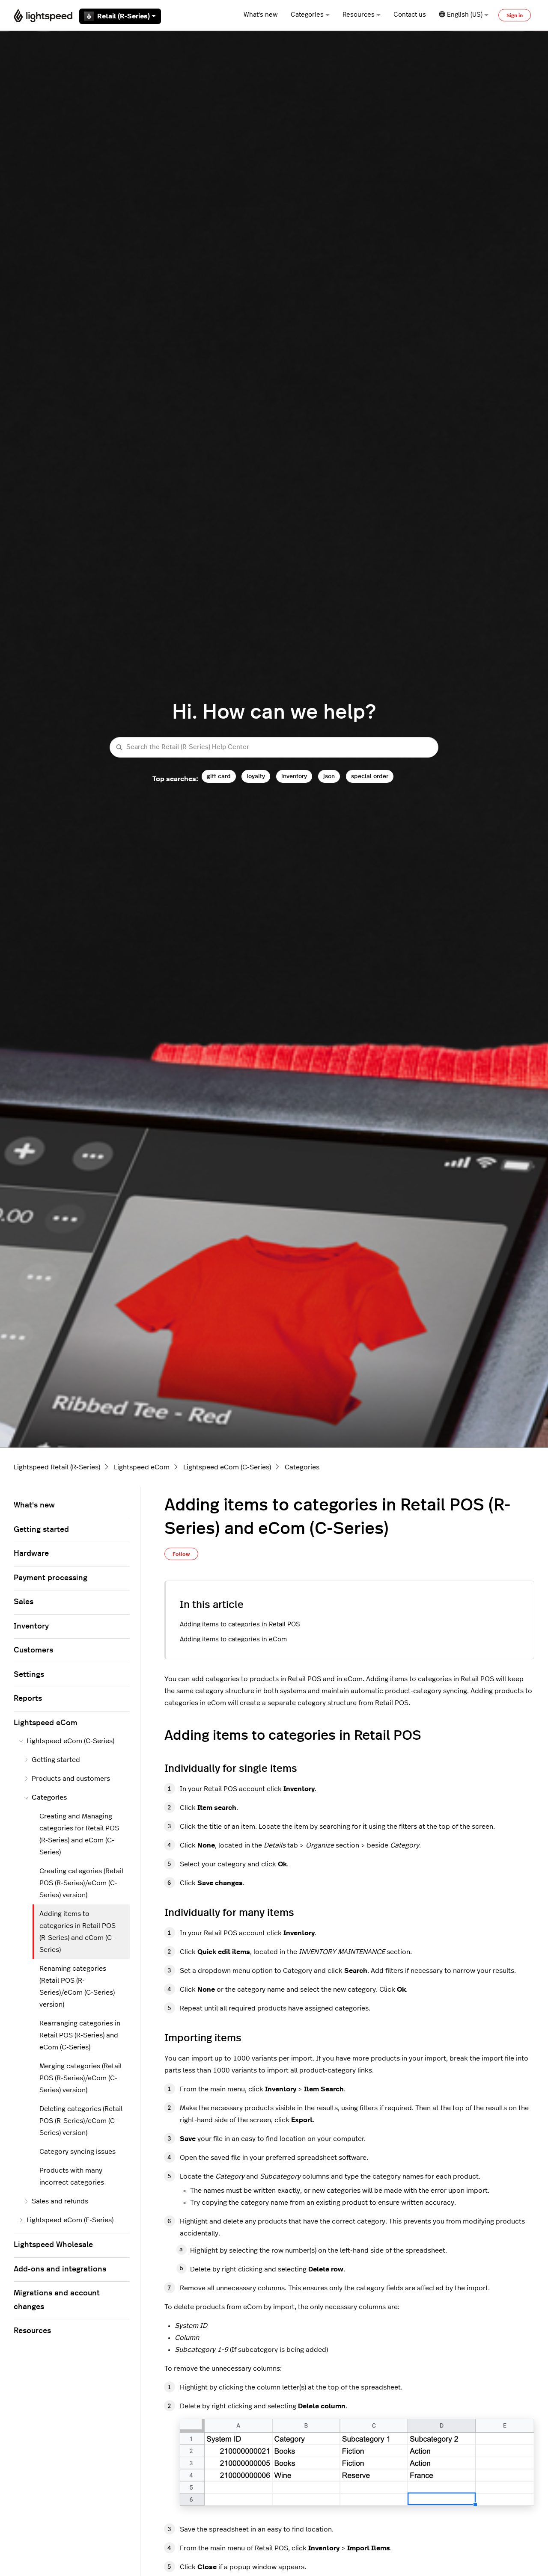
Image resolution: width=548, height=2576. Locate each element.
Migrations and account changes (57, 2300)
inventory (294, 776)
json (329, 776)
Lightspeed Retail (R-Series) (57, 1467)
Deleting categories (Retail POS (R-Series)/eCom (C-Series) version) (81, 2121)
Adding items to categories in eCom (233, 1639)
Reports (28, 1699)
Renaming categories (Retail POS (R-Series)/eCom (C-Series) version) (77, 1987)
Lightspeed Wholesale (53, 2245)
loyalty (256, 776)
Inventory (31, 1626)
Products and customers (71, 1779)
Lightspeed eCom (142, 1467)
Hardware (31, 1554)
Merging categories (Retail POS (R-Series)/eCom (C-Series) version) (80, 2078)
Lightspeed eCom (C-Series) (227, 1467)
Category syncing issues (77, 2152)
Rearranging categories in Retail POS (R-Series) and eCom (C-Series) (80, 2035)
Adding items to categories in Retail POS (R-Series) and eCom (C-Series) (77, 1932)
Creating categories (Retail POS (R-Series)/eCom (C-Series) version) (81, 1883)
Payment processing (51, 1578)
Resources (359, 15)
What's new (261, 15)
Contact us (410, 15)
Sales (24, 1602)
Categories (307, 15)
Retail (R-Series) (124, 16)
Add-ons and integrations (60, 2269)
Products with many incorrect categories (72, 2176)
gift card (219, 776)
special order (370, 776)
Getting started (41, 1530)
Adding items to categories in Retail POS (240, 1624)
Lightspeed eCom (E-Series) (70, 2220)
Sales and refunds (60, 2201)
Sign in (515, 15)
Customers (33, 1650)
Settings (29, 1675)
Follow (181, 1554)
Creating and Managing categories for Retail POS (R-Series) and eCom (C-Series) (79, 1834)
